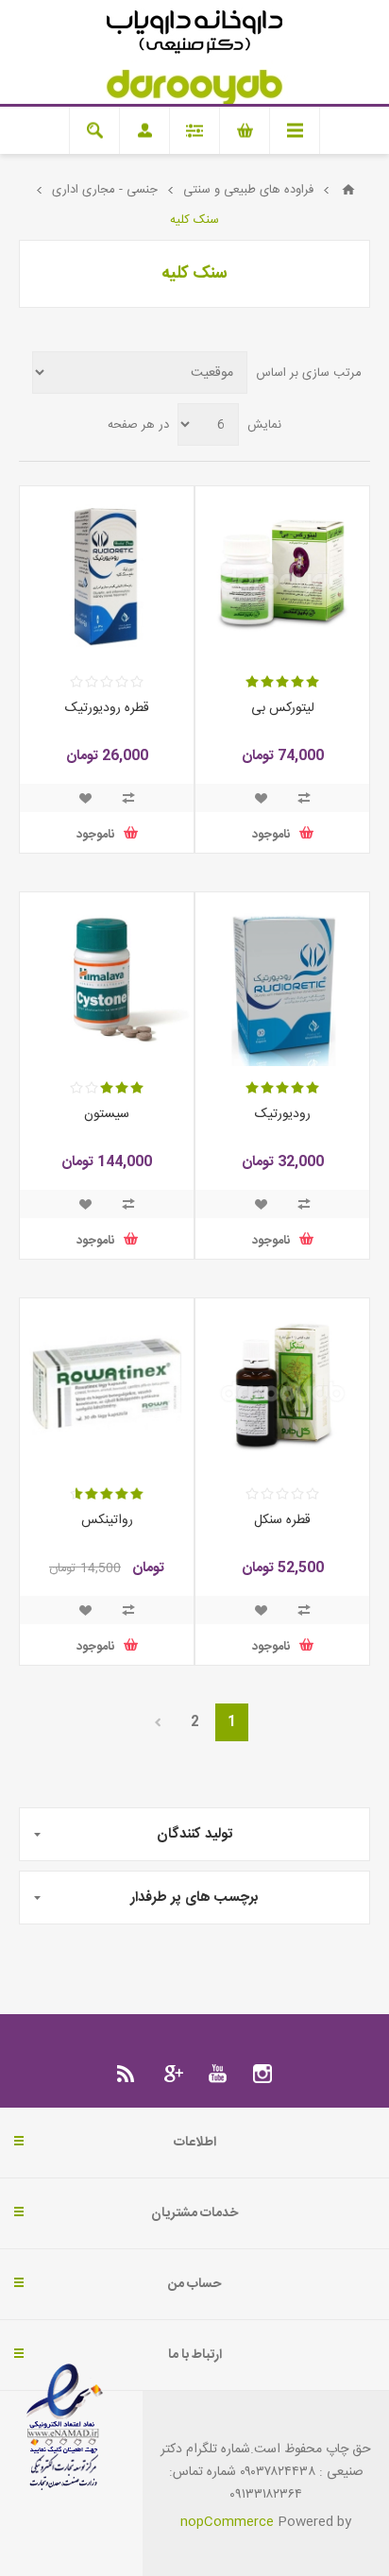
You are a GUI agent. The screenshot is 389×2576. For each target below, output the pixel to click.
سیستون (107, 1114)
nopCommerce (227, 2522)
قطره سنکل (282, 1520)
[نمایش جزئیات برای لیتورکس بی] (282, 573)
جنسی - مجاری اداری (105, 190)
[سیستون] (107, 979)
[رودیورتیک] (282, 979)
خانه (348, 190)
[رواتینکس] (107, 1385)
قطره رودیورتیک (107, 708)
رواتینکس (107, 1520)
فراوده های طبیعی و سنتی (248, 190)
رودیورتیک (283, 1114)
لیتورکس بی (283, 708)
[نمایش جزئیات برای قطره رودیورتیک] (107, 573)
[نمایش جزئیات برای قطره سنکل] (282, 1385)
